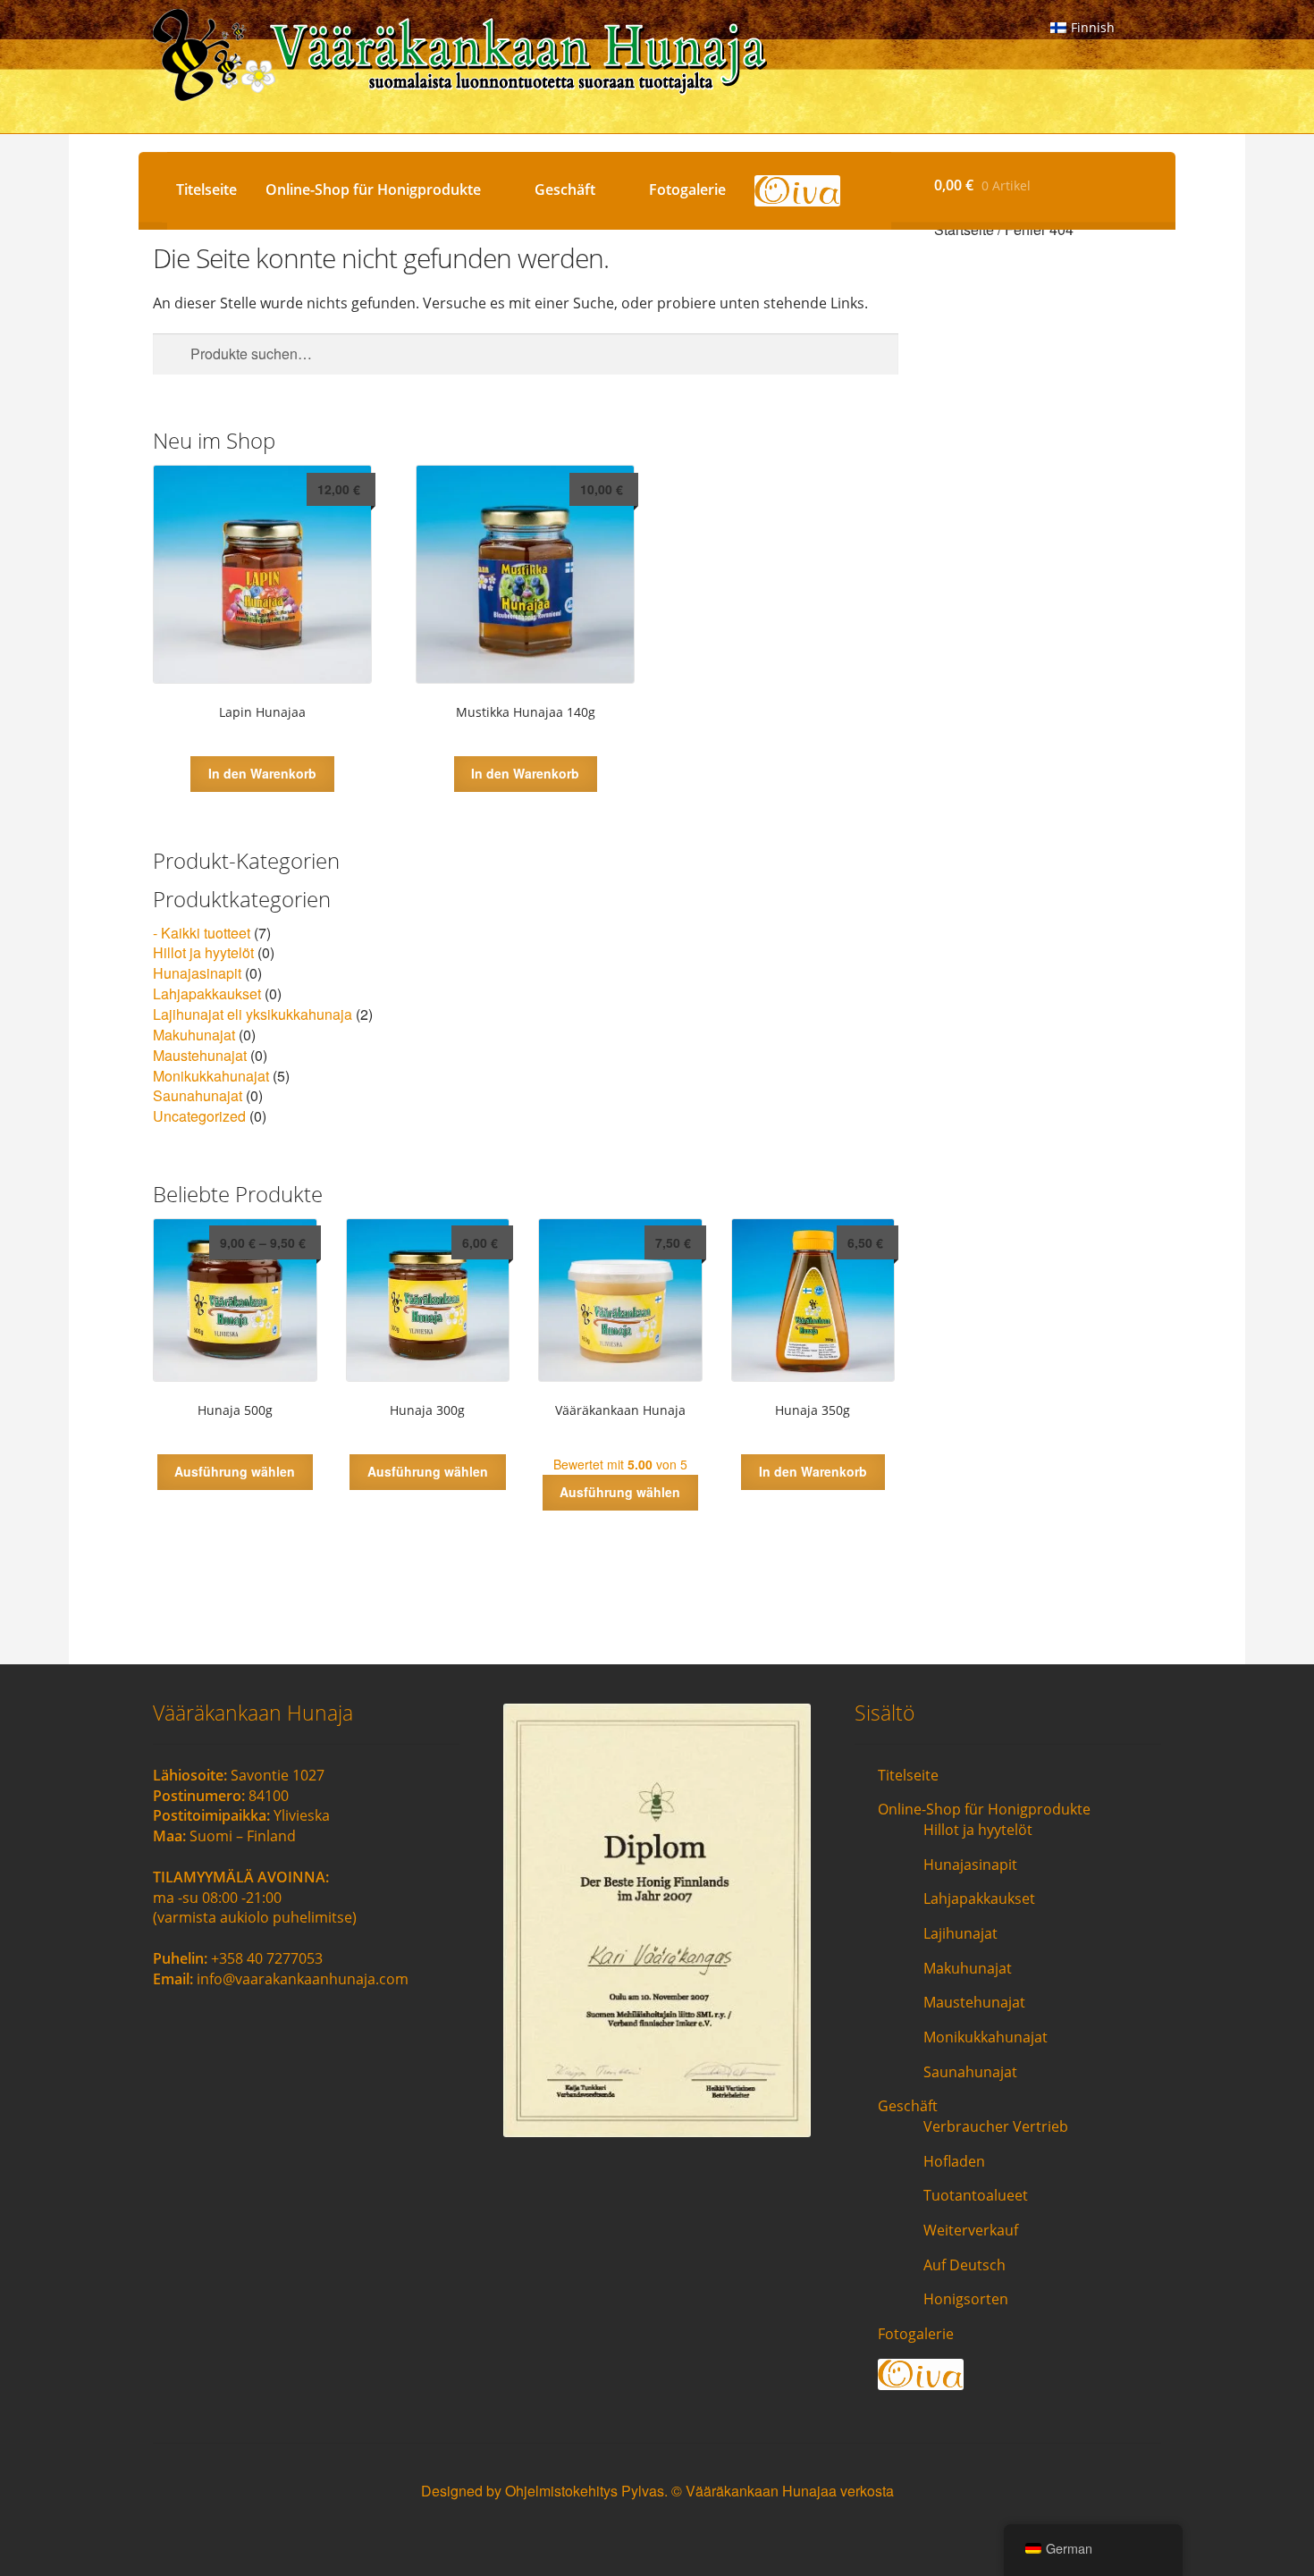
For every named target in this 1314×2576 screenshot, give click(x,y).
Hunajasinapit (197, 973)
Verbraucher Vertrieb (996, 2126)
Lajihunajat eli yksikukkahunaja (253, 1014)
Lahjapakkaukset (207, 993)
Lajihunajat (960, 1933)
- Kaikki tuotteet (202, 933)
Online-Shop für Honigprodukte (373, 189)
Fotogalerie (687, 189)
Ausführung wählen (235, 1471)
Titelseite (206, 189)
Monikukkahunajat (211, 1076)
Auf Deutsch (964, 2265)
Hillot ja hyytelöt (203, 952)
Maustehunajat (200, 1055)
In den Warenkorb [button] (262, 773)
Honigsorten (966, 2299)
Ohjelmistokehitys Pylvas (585, 2491)
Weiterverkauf (971, 2230)
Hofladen (954, 2161)
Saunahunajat (198, 1095)
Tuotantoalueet (976, 2195)
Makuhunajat (194, 1035)
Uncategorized (199, 1116)
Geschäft (565, 189)
